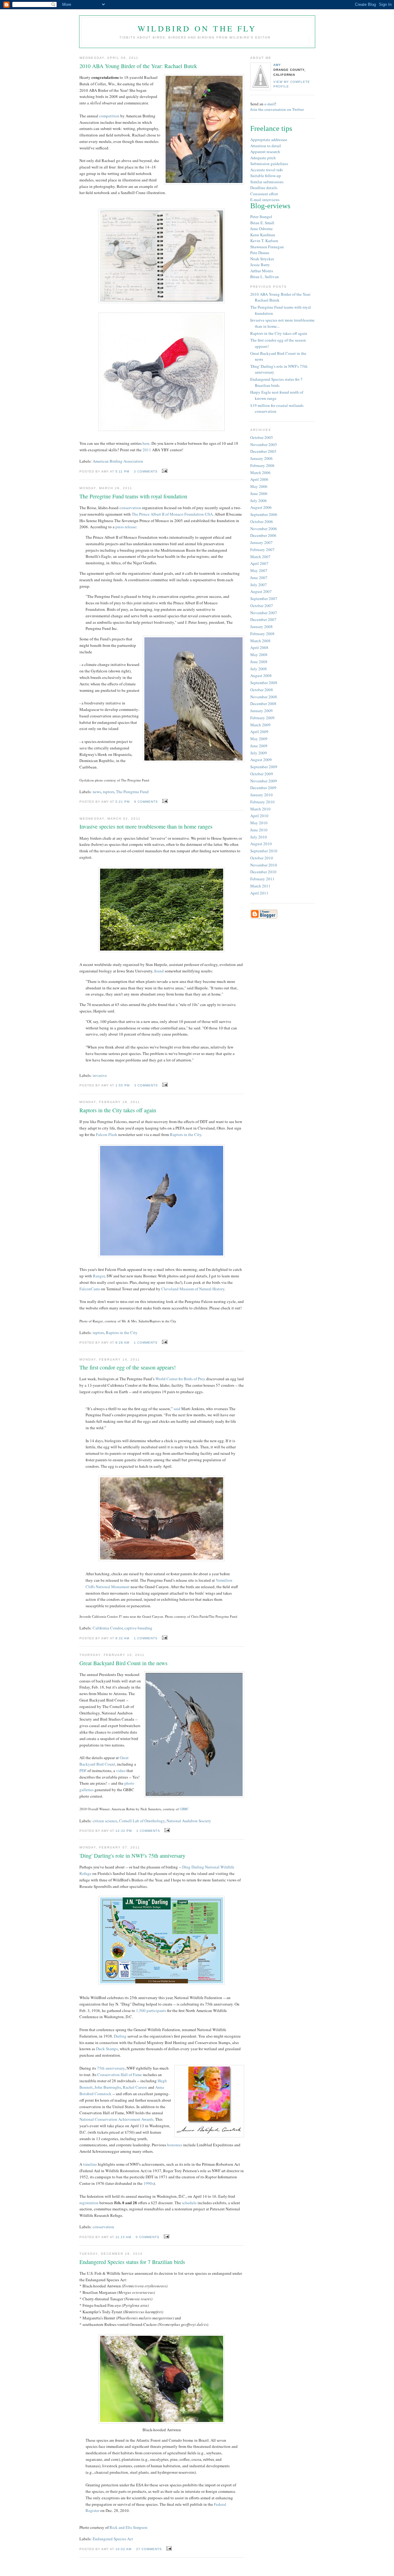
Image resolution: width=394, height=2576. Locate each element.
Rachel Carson (135, 2087)
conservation (130, 508)
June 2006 (259, 493)
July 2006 (259, 501)
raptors (109, 792)
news (97, 792)
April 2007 (259, 563)
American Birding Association (118, 461)
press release (126, 527)
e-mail (270, 104)
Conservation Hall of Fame (120, 2075)
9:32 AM (122, 1638)
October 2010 (262, 858)
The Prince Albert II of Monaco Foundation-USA (172, 514)
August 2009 (261, 760)
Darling (120, 2036)
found (159, 971)
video (121, 1771)
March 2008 (260, 641)
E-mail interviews (265, 200)
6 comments (146, 802)
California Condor (108, 1628)
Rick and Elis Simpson (129, 2527)
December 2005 (263, 451)
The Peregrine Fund (132, 792)
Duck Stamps (107, 2049)
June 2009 (259, 746)
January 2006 (261, 458)
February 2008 (262, 634)
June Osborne (261, 229)
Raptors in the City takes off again (279, 333)
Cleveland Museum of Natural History (193, 1289)
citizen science (105, 1821)
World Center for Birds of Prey (180, 1379)
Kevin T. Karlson (264, 241)
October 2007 (262, 606)
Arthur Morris (262, 271)
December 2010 (263, 872)
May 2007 (259, 570)
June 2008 (259, 662)
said (177, 1409)
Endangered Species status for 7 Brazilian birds (276, 382)
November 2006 (264, 529)
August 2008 (261, 675)
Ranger (99, 1276)
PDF (83, 1771)
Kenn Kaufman (263, 235)
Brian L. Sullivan (265, 277)
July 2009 (259, 753)
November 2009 (264, 781)
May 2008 (259, 655)
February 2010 (262, 802)
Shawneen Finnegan (267, 247)
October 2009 (262, 774)
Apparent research (265, 152)
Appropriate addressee (269, 140)
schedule (189, 2203)
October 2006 (262, 521)
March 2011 (260, 886)
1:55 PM (123, 1085)
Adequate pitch (263, 158)
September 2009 (264, 767)
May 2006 (259, 486)
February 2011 (262, 879)
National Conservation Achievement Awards (116, 2119)
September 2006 (264, 514)
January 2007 (261, 542)
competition (109, 116)
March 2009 (260, 725)
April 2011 (259, 893)
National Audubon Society (189, 1821)
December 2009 (263, 788)
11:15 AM (123, 2237)
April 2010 (259, 816)
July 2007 (259, 585)
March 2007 (260, 557)
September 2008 (264, 683)
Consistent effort (264, 194)
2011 (147, 450)
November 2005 (264, 444)
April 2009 (259, 732)
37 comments (149, 2549)
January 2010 (261, 795)
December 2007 (263, 619)
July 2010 (259, 837)
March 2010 (260, 809)
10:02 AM (123, 2549)
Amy (277, 65)
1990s (149, 2183)
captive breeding (138, 1628)
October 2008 (262, 690)
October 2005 (262, 437)
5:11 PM (122, 471)
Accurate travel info (267, 170)
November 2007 (264, 613)
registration (89, 2203)
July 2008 (259, 669)
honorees (175, 2145)
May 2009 (259, 739)
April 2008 (259, 647)
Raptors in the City (186, 1134)
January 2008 (261, 627)
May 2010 (259, 823)
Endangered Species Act (113, 2539)
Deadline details (264, 188)
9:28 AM (122, 1343)
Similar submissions (267, 182)
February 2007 (262, 550)
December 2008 (263, 704)
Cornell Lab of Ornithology (142, 1821)
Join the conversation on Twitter (277, 109)
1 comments (146, 1343)
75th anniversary (111, 2068)
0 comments (148, 2237)
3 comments (146, 471)
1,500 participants (151, 2010)
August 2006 (261, 507)
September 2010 (264, 851)
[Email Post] (164, 471)
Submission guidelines (269, 164)
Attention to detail (266, 146)
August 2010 (261, 844)
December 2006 (263, 535)
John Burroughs (108, 2087)
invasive (100, 1075)
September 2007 (264, 598)
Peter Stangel (261, 217)
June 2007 (259, 578)
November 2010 (264, 865)
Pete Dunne (260, 253)
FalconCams (90, 1289)
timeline (90, 2164)
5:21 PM (123, 802)
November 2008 (264, 697)
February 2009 (262, 718)
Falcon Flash (107, 1134)
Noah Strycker (262, 259)
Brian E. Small (262, 223)
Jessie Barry (260, 265)
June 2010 (259, 830)
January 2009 (261, 711)
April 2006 (259, 479)
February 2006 (262, 465)
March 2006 (260, 473)
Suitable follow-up (266, 176)
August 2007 (261, 591)
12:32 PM (124, 1831)
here (146, 443)
